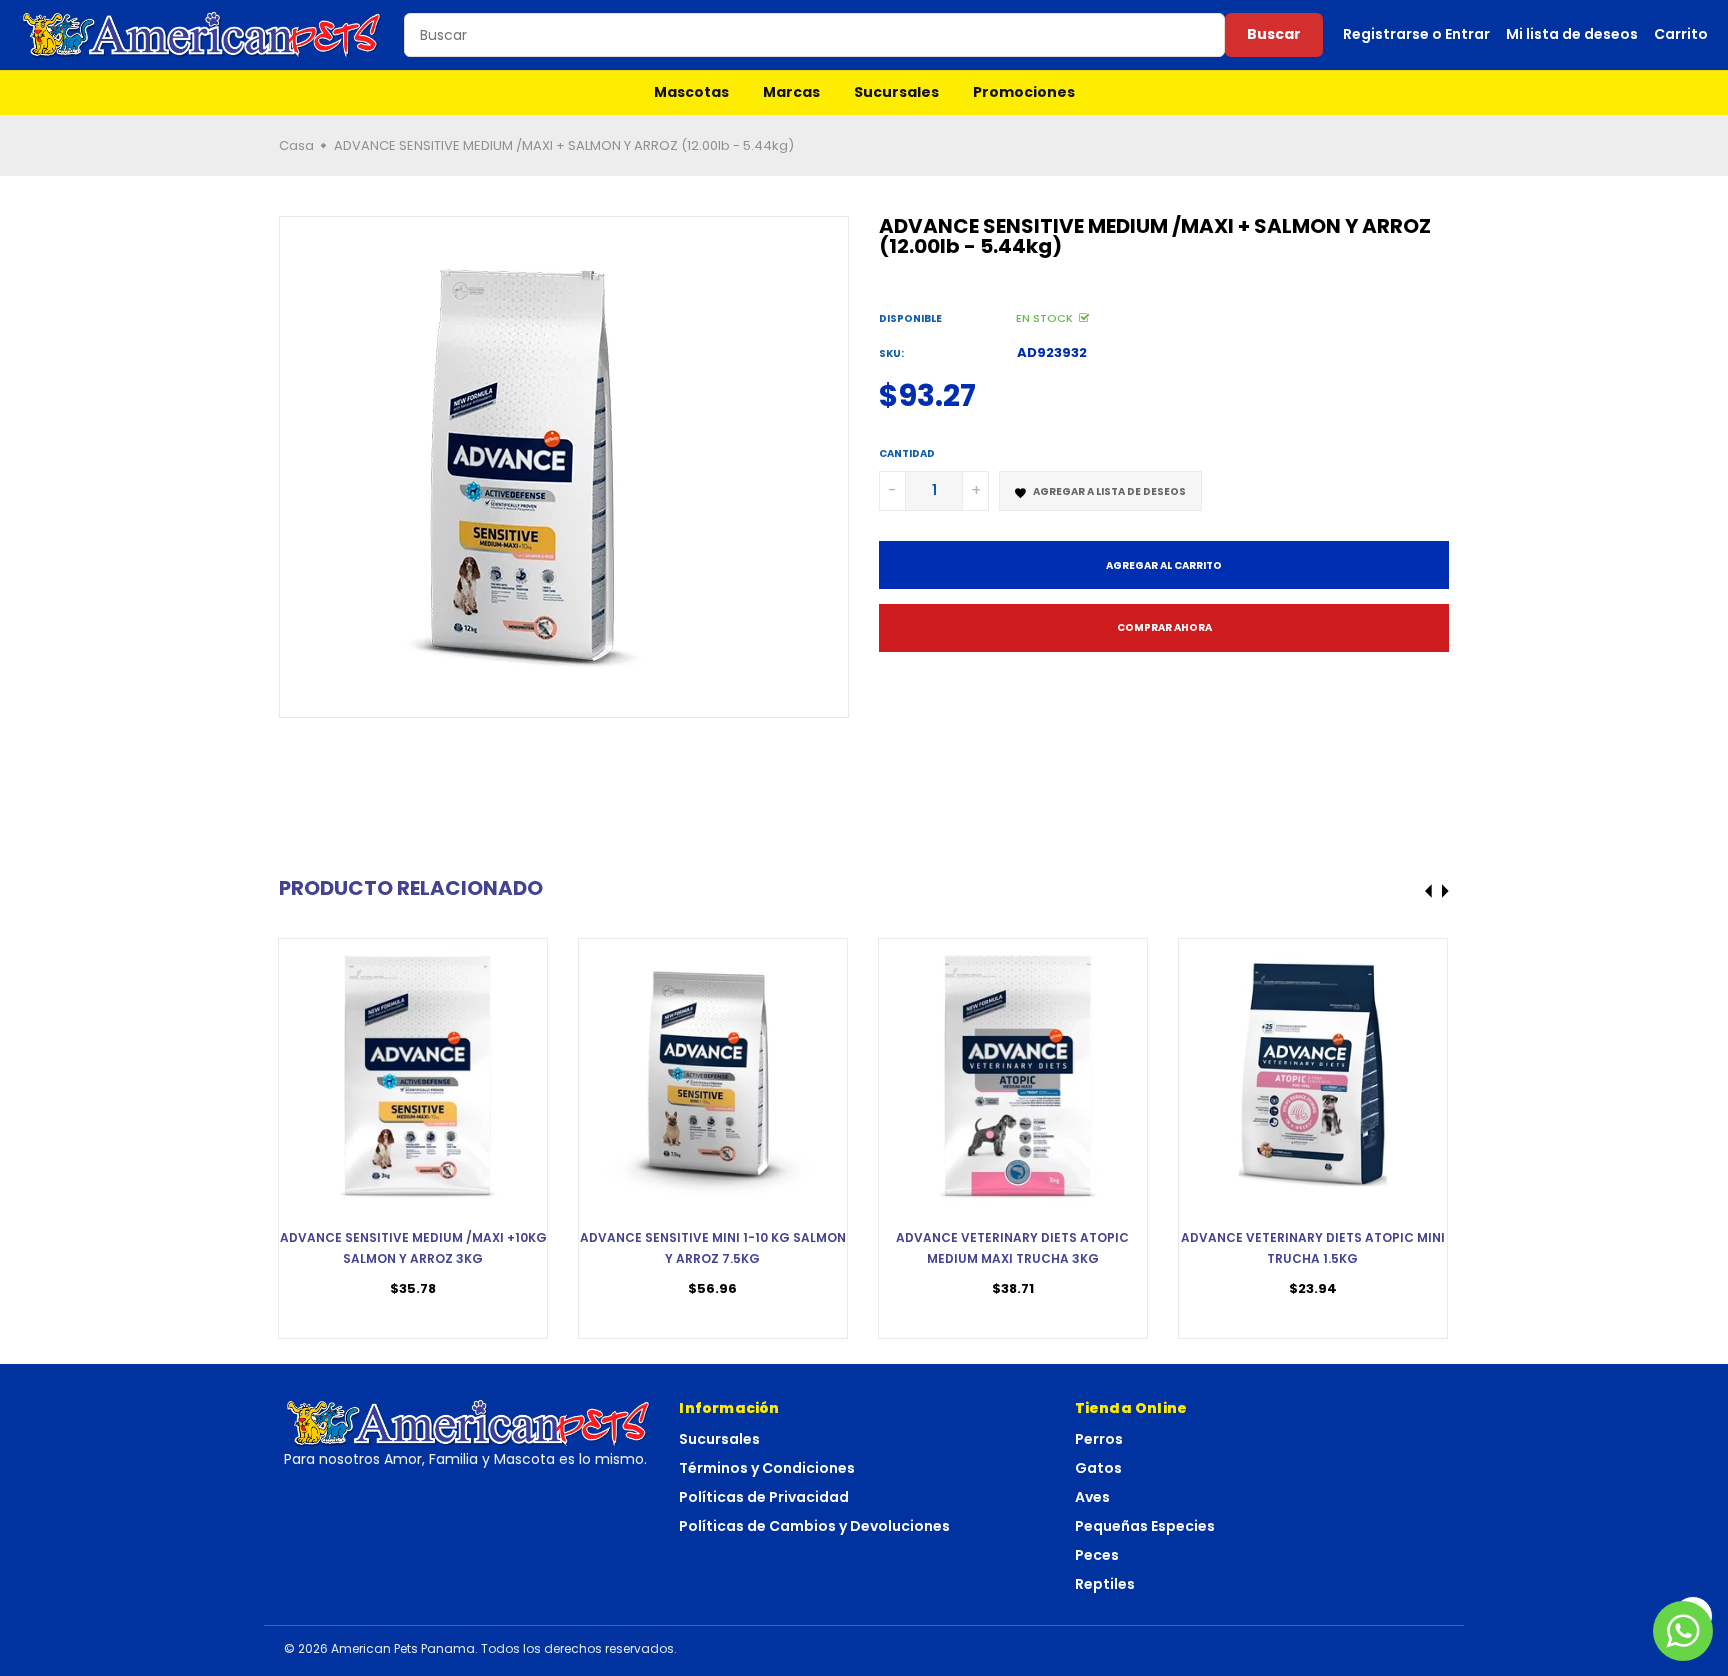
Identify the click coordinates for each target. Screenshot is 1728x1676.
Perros (1099, 1439)
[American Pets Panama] (202, 35)
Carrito (1681, 34)
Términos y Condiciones (767, 1468)
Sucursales (896, 92)
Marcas (791, 92)
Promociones (1024, 92)
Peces (1097, 1555)
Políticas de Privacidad (764, 1497)
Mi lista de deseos (1572, 34)
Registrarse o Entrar (1416, 34)
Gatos (1098, 1468)
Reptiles (1105, 1584)
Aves (1092, 1497)
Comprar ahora (1164, 627)
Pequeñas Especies (1145, 1526)
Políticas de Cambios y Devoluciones (814, 1526)
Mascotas (691, 92)
